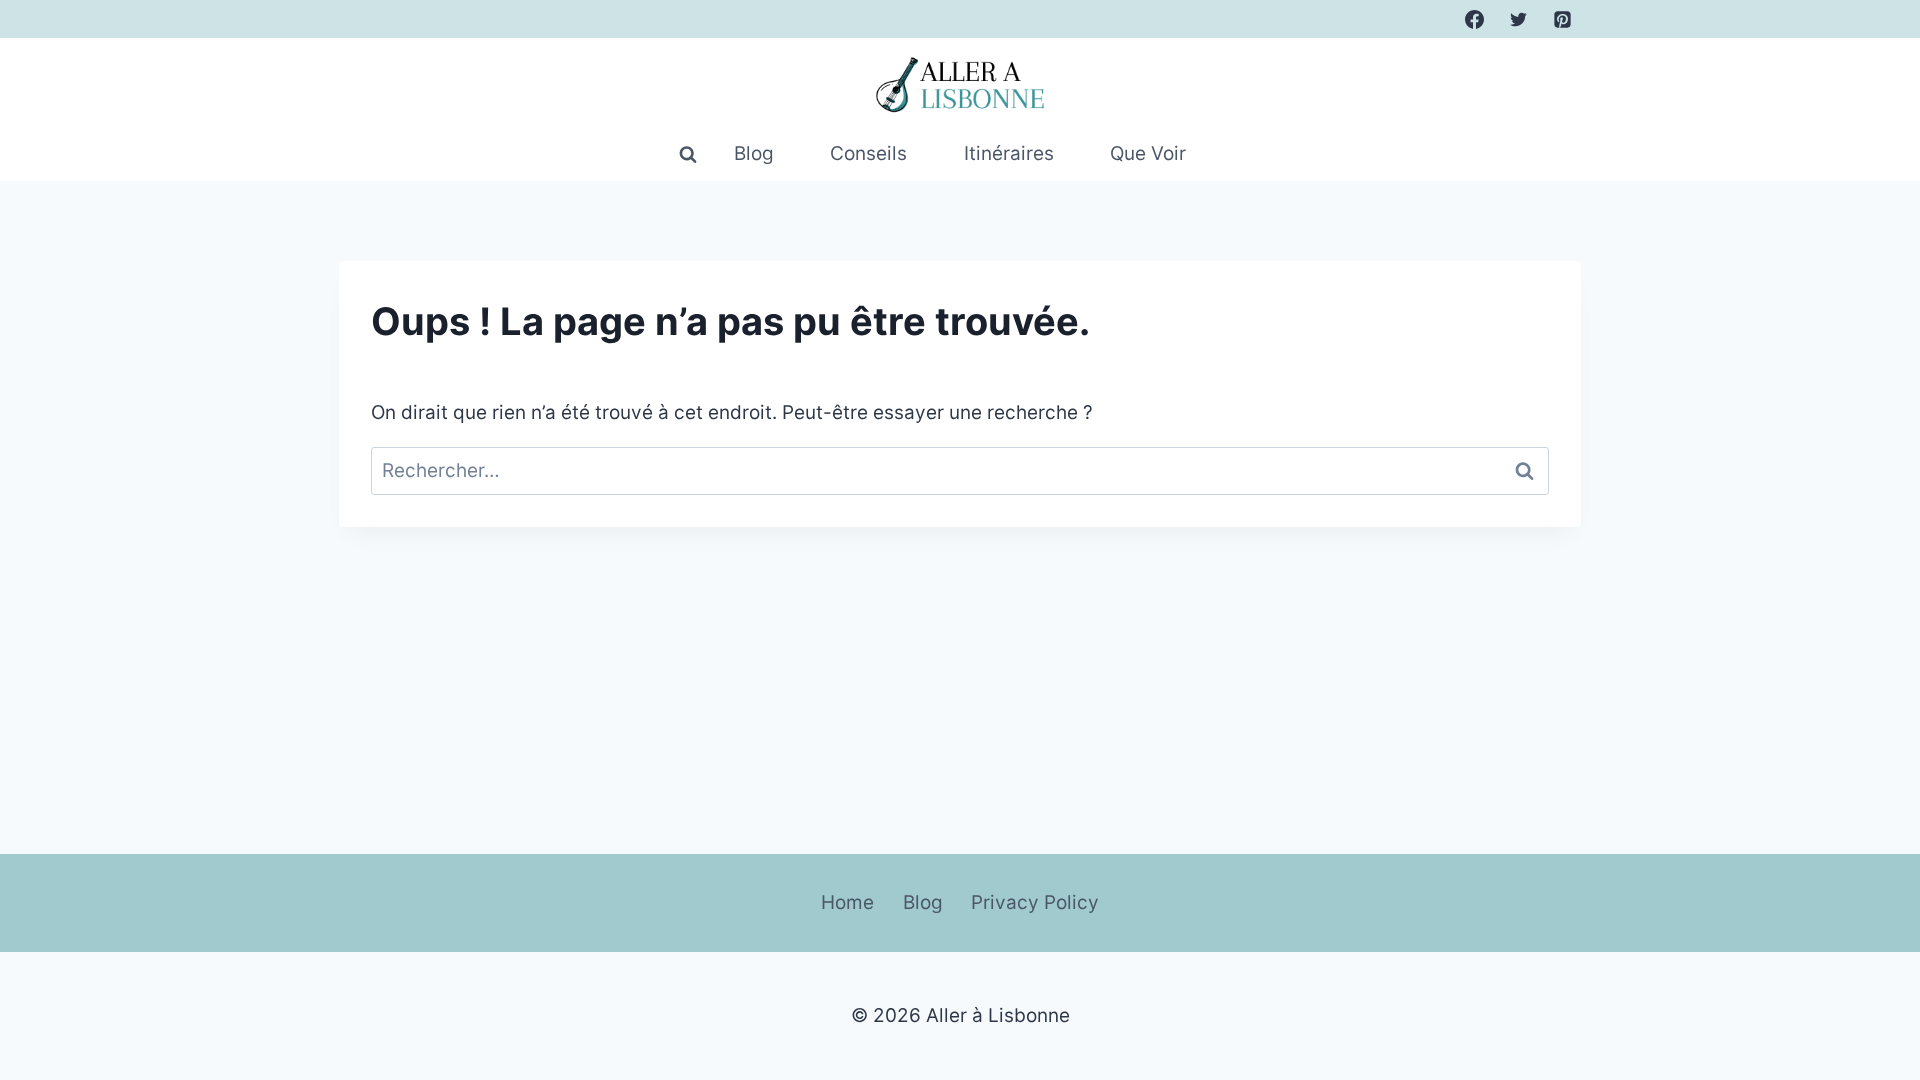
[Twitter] (1518, 19)
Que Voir (1148, 153)
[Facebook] (1475, 19)
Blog (754, 153)
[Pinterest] (1562, 19)
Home (847, 902)
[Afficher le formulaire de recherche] (688, 155)
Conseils (868, 153)
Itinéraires (1009, 153)
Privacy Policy (1035, 902)
